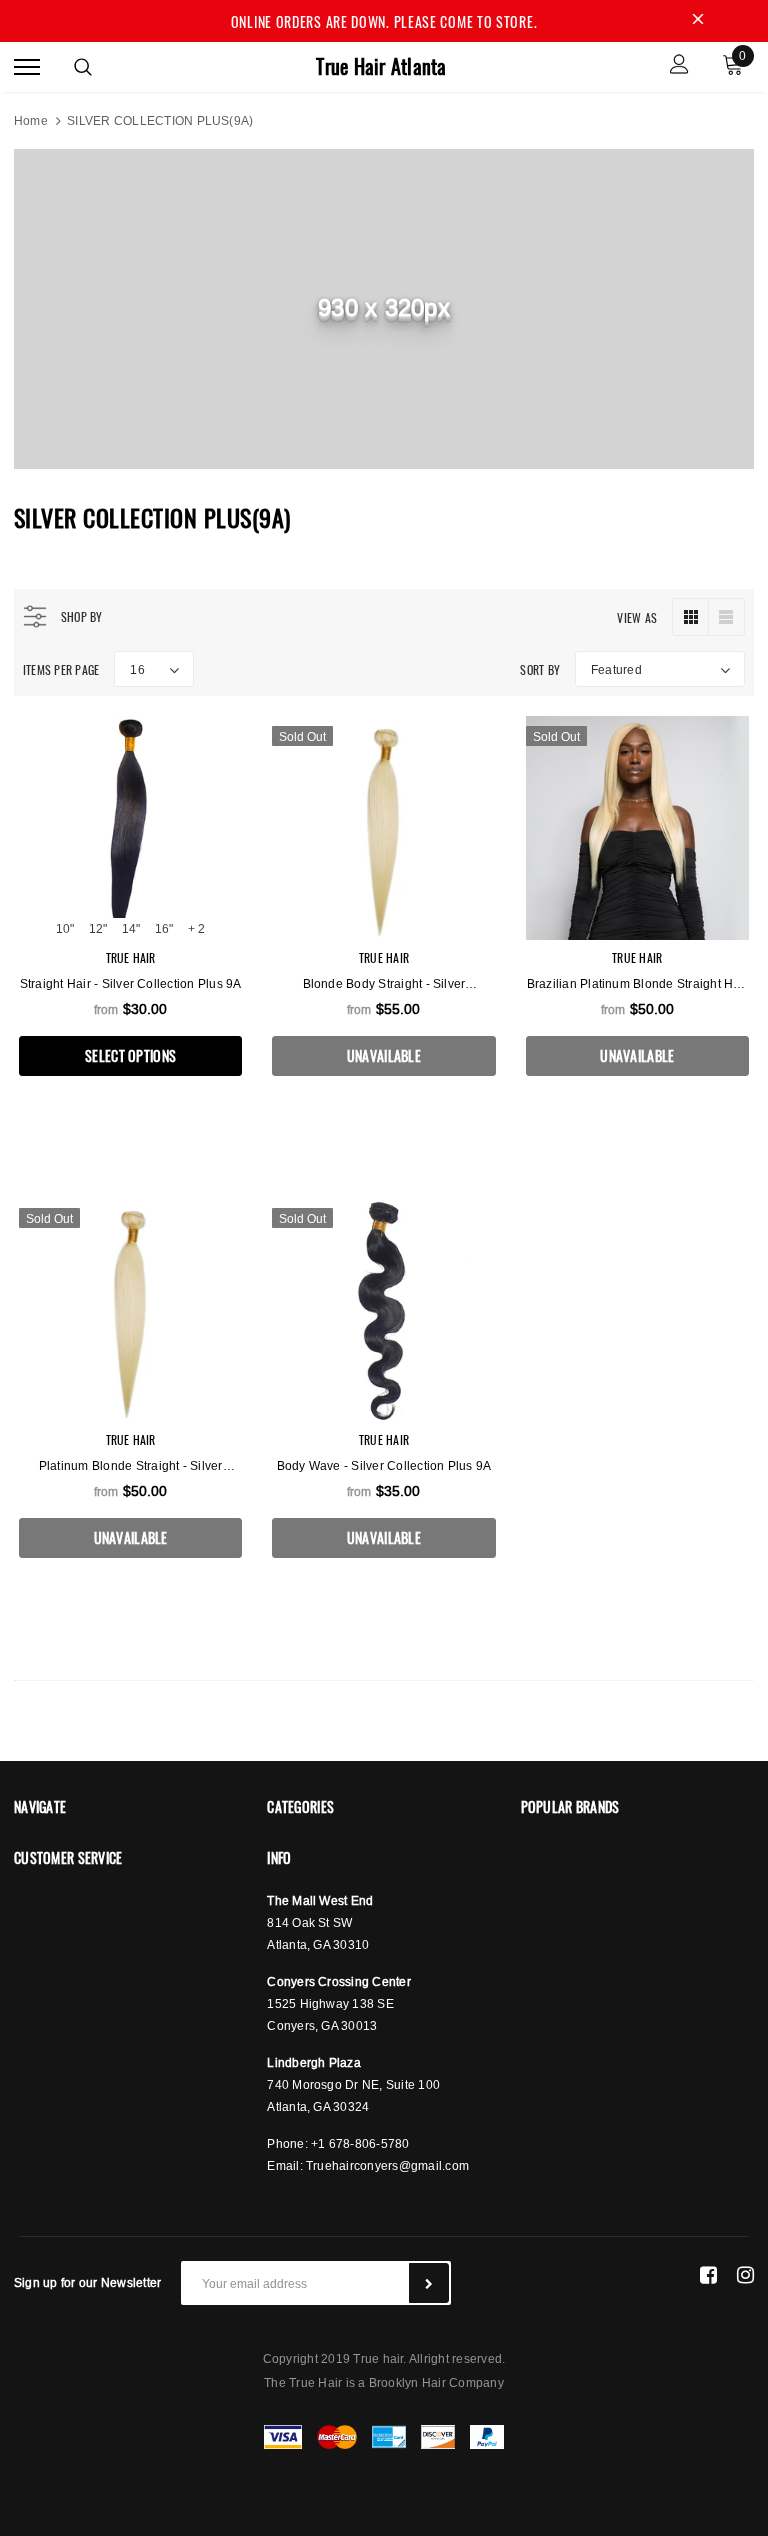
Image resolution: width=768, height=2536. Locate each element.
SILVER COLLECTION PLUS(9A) (160, 120)
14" (131, 928)
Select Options (130, 1055)
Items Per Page (61, 669)
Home (31, 120)
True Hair (131, 957)
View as (637, 617)
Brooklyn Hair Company (436, 2382)
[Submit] (429, 2283)
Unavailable (384, 1055)
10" (65, 928)
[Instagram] (745, 2275)
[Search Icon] (83, 67)
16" (164, 928)
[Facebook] (708, 2275)
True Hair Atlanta (381, 66)
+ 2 (196, 928)
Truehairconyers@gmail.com (387, 2165)
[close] (698, 21)
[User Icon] (679, 66)
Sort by (540, 669)
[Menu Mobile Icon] (27, 66)
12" (98, 928)
